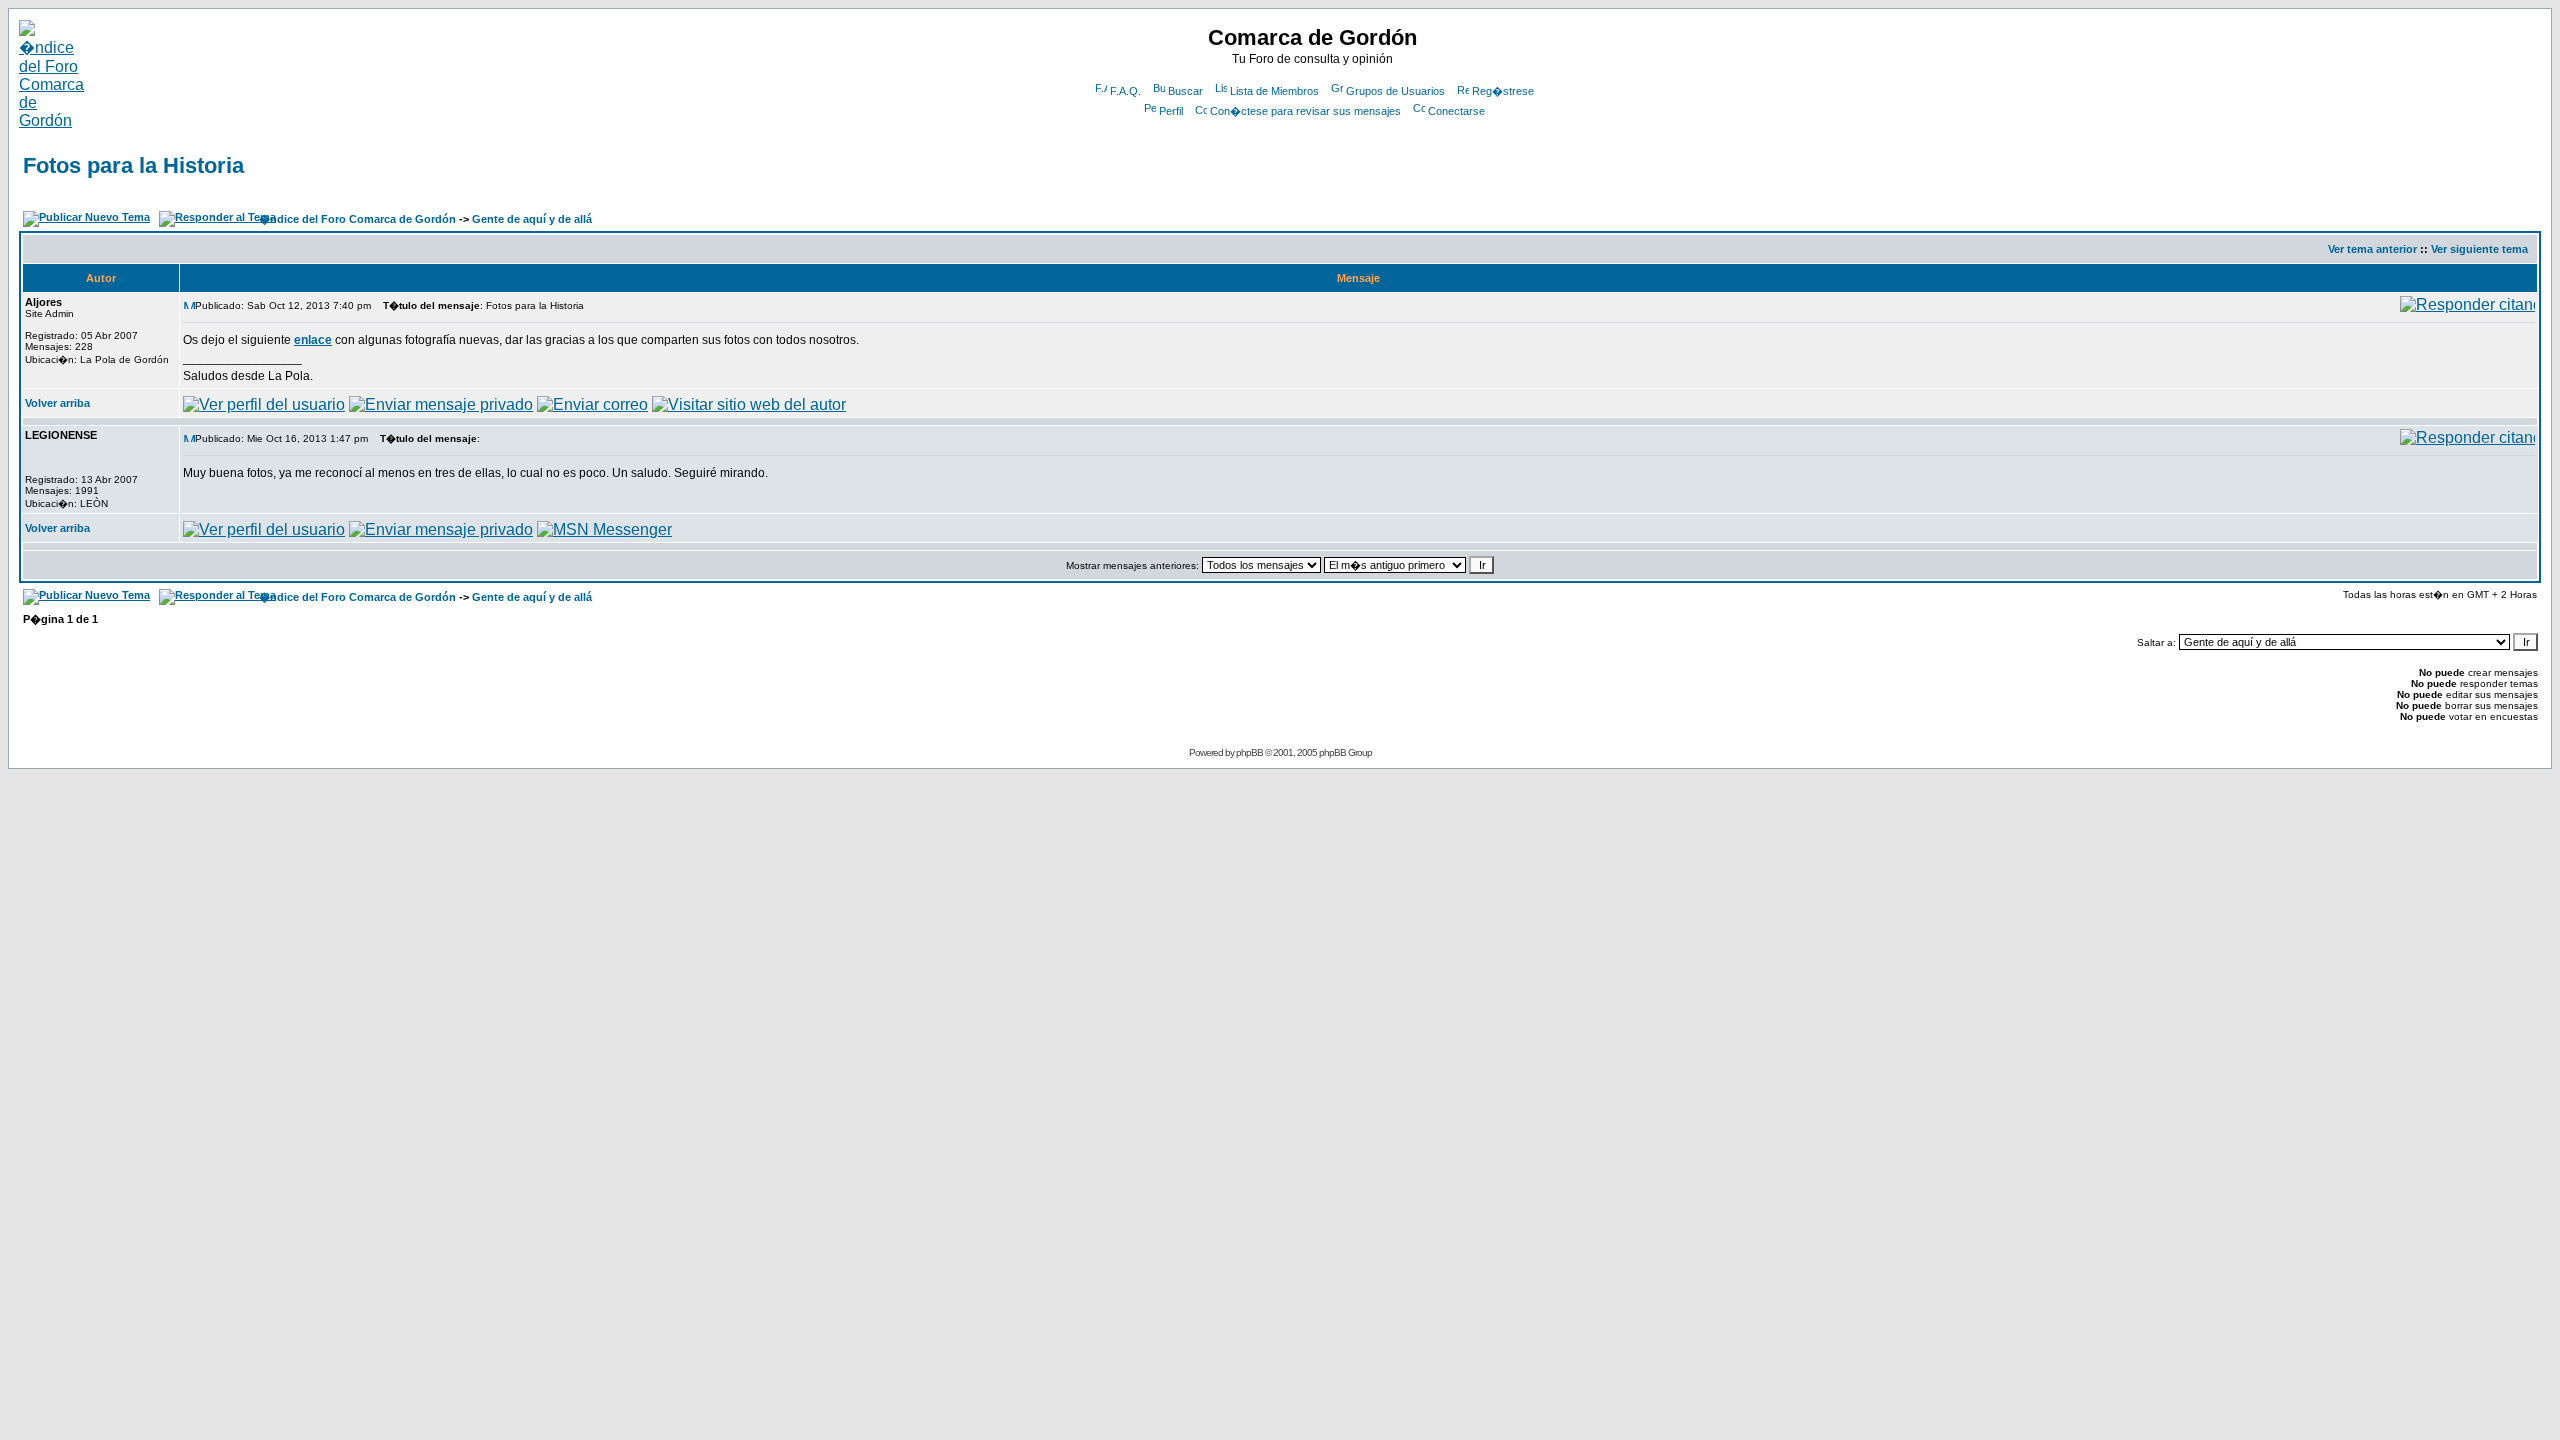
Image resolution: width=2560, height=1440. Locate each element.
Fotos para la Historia (133, 165)
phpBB (1249, 752)
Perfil (1171, 111)
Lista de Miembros (1274, 91)
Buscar (1185, 91)
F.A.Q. (1125, 91)
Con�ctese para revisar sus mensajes (1305, 111)
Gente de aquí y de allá (532, 219)
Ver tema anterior (2372, 249)
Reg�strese (1503, 91)
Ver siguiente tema (2479, 249)
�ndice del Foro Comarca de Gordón (357, 219)
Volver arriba (57, 403)
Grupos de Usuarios (1395, 91)
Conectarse (1456, 111)
